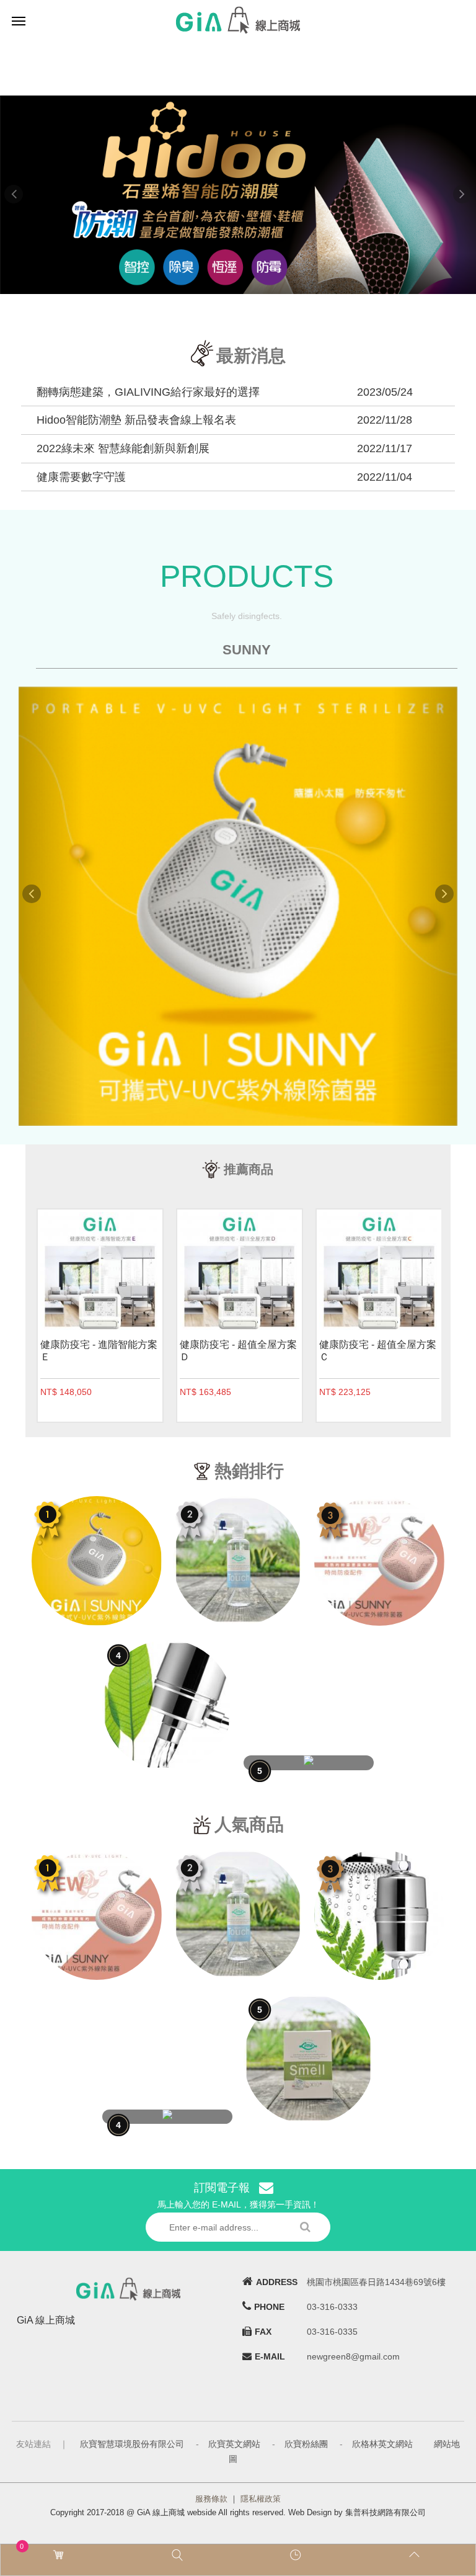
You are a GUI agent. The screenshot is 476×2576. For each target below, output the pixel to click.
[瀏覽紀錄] (297, 2555)
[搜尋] (179, 2555)
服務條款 (211, 2499)
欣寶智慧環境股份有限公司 (132, 2444)
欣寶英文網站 (234, 2444)
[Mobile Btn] (19, 20)
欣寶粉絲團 (306, 2444)
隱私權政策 (261, 2499)
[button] (36, 195)
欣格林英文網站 (382, 2444)
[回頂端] (416, 2555)
